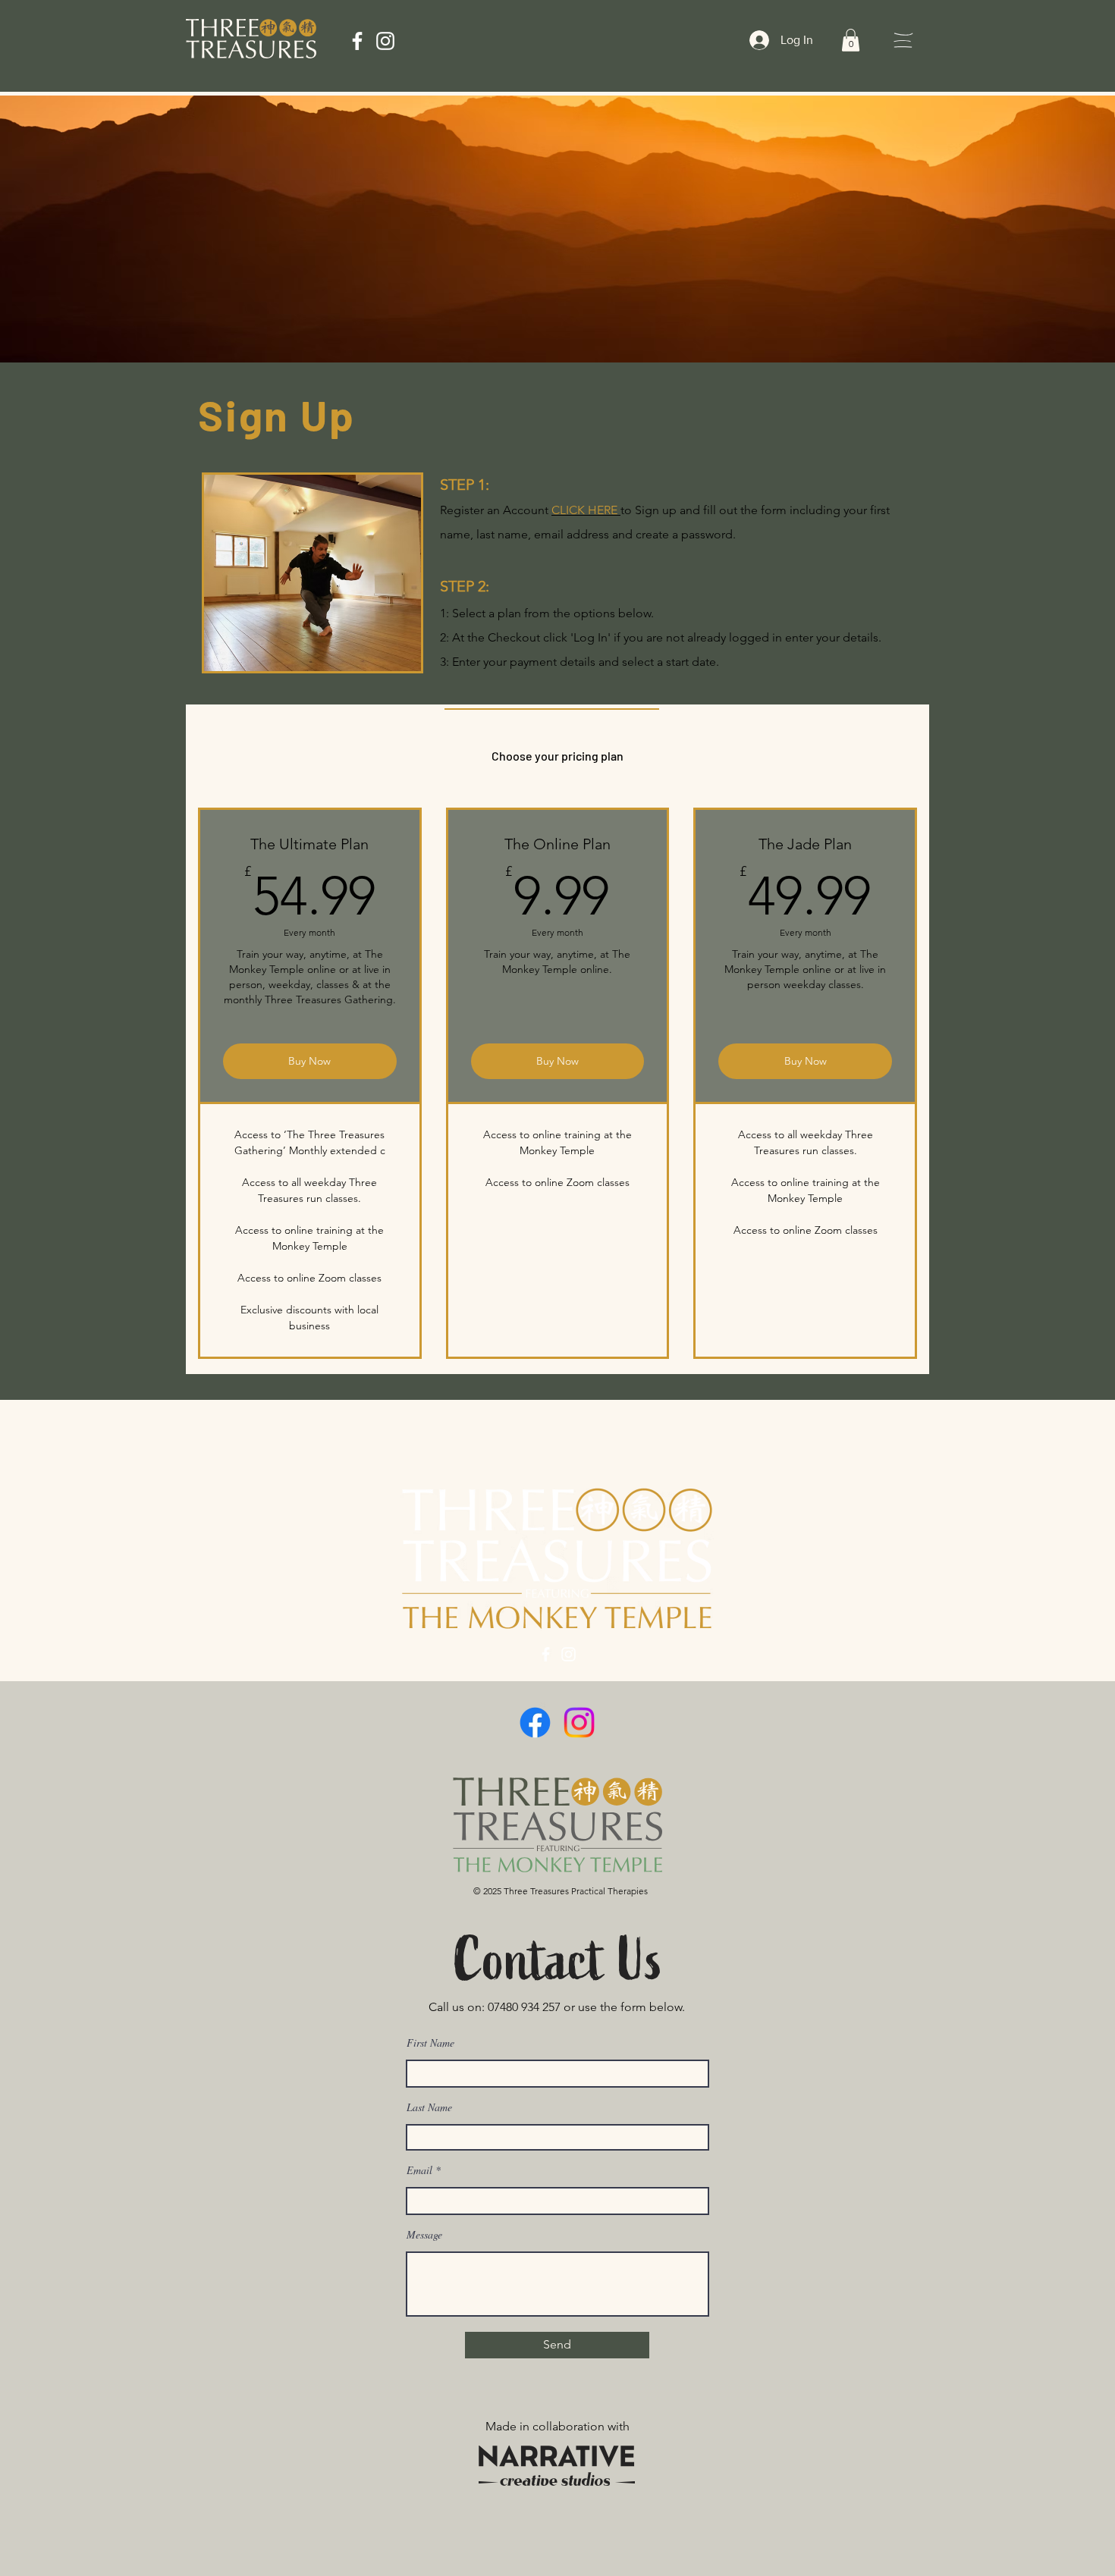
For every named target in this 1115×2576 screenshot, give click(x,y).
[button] (851, 40)
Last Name (429, 2107)
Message (424, 2235)
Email (419, 2170)
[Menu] (903, 40)
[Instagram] (385, 41)
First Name (430, 2043)
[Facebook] (357, 41)
